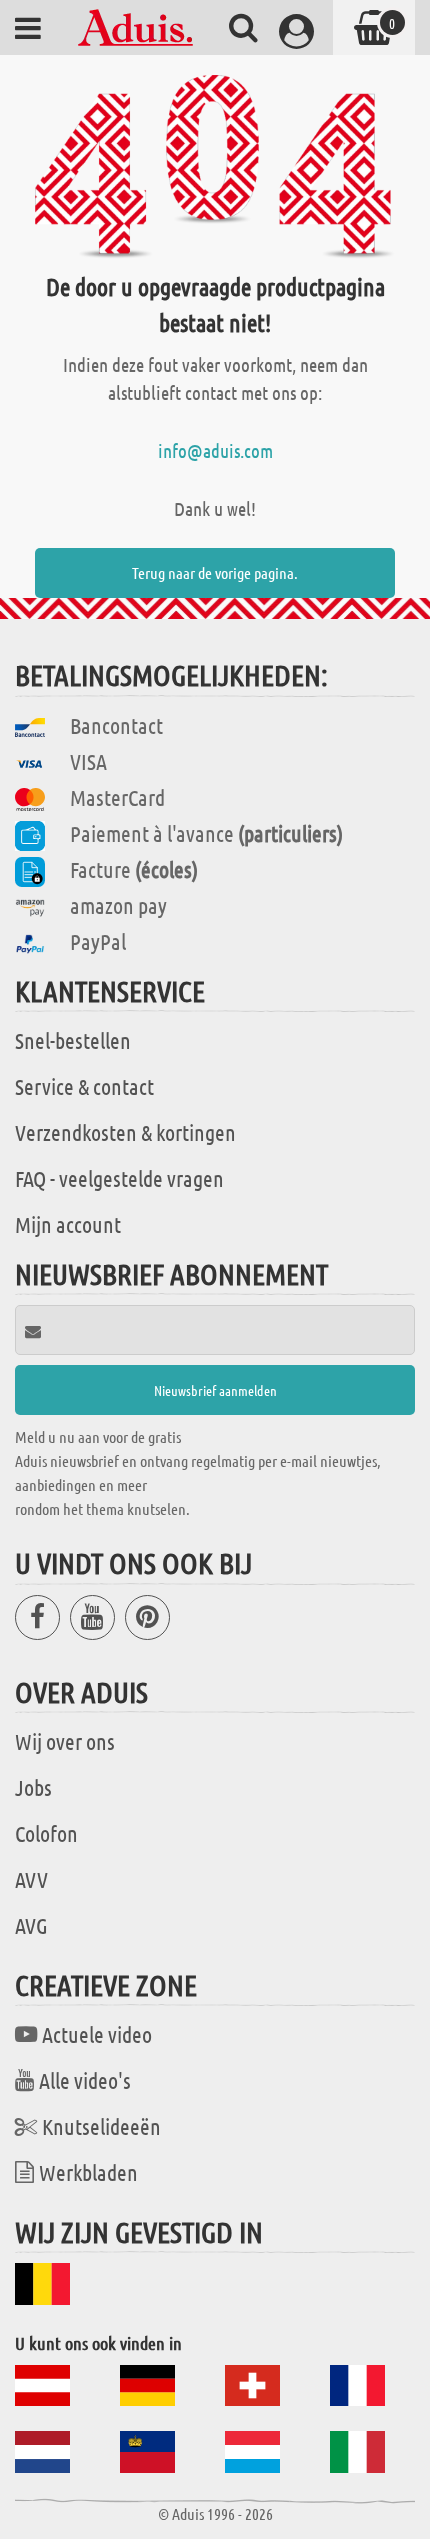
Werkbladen (88, 2172)
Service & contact (84, 1086)
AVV (31, 1879)
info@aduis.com (215, 450)
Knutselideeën (101, 2126)
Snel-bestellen (73, 1040)
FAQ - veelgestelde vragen (119, 1178)
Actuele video (97, 2034)
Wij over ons (65, 1741)
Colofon (46, 1833)
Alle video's (85, 2080)
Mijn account (68, 1224)
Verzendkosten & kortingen (125, 1132)
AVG (31, 1925)
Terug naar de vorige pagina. (215, 572)
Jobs (33, 1787)
